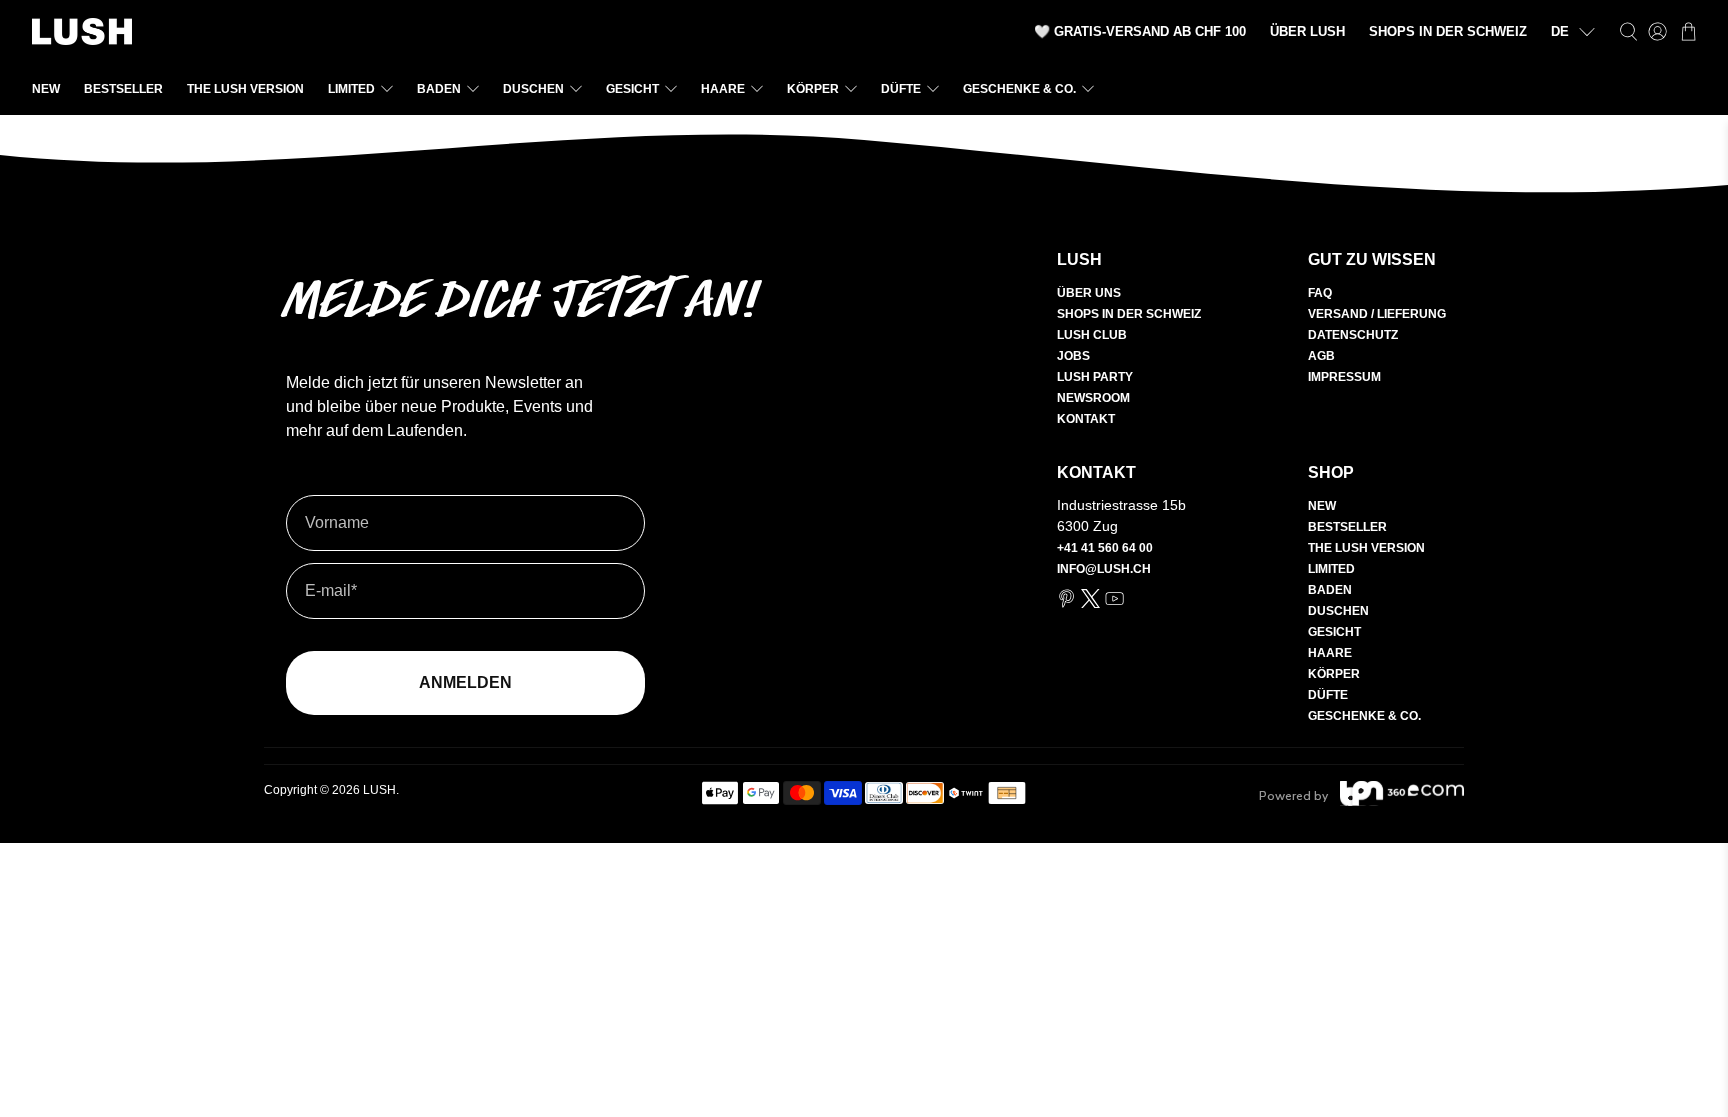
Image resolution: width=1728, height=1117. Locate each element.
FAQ (1320, 293)
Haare (723, 89)
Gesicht (632, 89)
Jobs (1073, 356)
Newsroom (1093, 398)
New (46, 89)
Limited (351, 89)
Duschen (533, 89)
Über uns (1089, 293)
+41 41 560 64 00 (1105, 548)
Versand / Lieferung (1377, 314)
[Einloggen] (1657, 31)
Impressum (1344, 377)
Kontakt (1086, 419)
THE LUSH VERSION (245, 89)
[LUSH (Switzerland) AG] (82, 31)
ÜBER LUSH (1307, 31)
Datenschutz (1353, 335)
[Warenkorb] (1688, 31)
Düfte (901, 89)
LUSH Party (1095, 377)
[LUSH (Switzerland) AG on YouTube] (1114, 604)
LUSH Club (1092, 335)
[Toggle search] (1628, 31)
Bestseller (123, 89)
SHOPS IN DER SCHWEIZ (1448, 31)
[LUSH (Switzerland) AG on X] (1090, 604)
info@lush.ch (1104, 569)
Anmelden (465, 682)
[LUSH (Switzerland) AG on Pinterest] (1066, 604)
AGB (1321, 356)
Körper (813, 89)
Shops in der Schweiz (1129, 314)
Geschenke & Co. (1019, 89)
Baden (439, 89)
